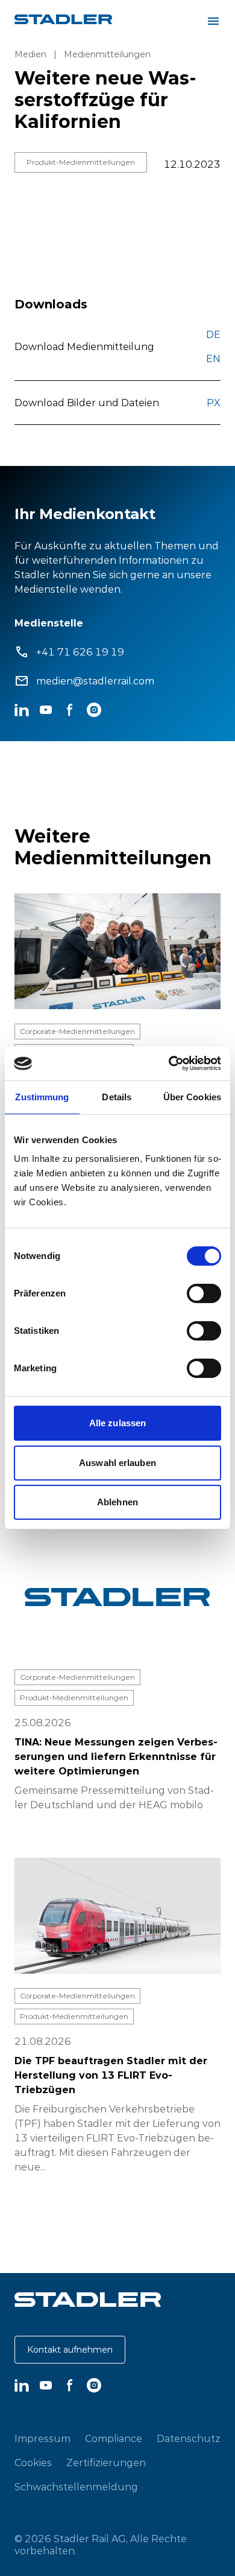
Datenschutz (189, 2438)
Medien (30, 54)
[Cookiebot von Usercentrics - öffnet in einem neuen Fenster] (169, 1063)
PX (214, 403)
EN (213, 359)
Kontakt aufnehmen (70, 2350)
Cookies (33, 2463)
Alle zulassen (117, 1423)
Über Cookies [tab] (192, 1097)
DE (213, 334)
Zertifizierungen (106, 2463)
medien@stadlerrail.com (95, 681)
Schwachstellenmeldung (76, 2487)
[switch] (204, 1293)
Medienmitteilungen (107, 54)
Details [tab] (117, 1097)
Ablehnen (117, 1502)
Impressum (42, 2438)
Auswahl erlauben (117, 1463)
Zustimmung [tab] (42, 1097)
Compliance (114, 2438)
